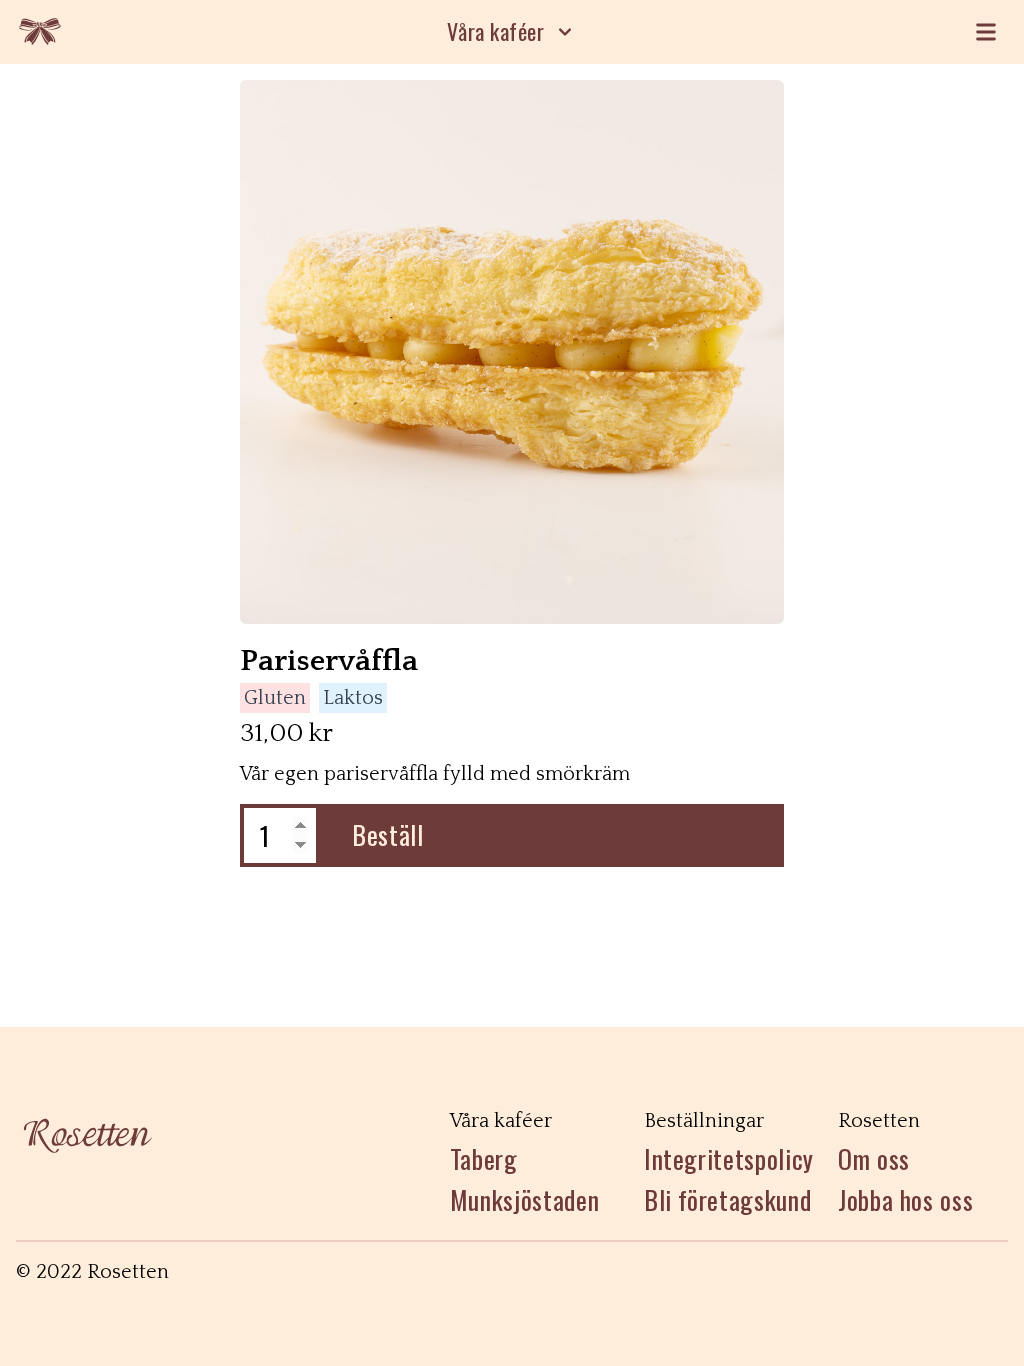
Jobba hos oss (905, 1200)
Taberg (484, 1159)
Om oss (874, 1159)
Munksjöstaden (524, 1200)
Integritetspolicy (729, 1159)
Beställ (388, 834)
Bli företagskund (727, 1200)
